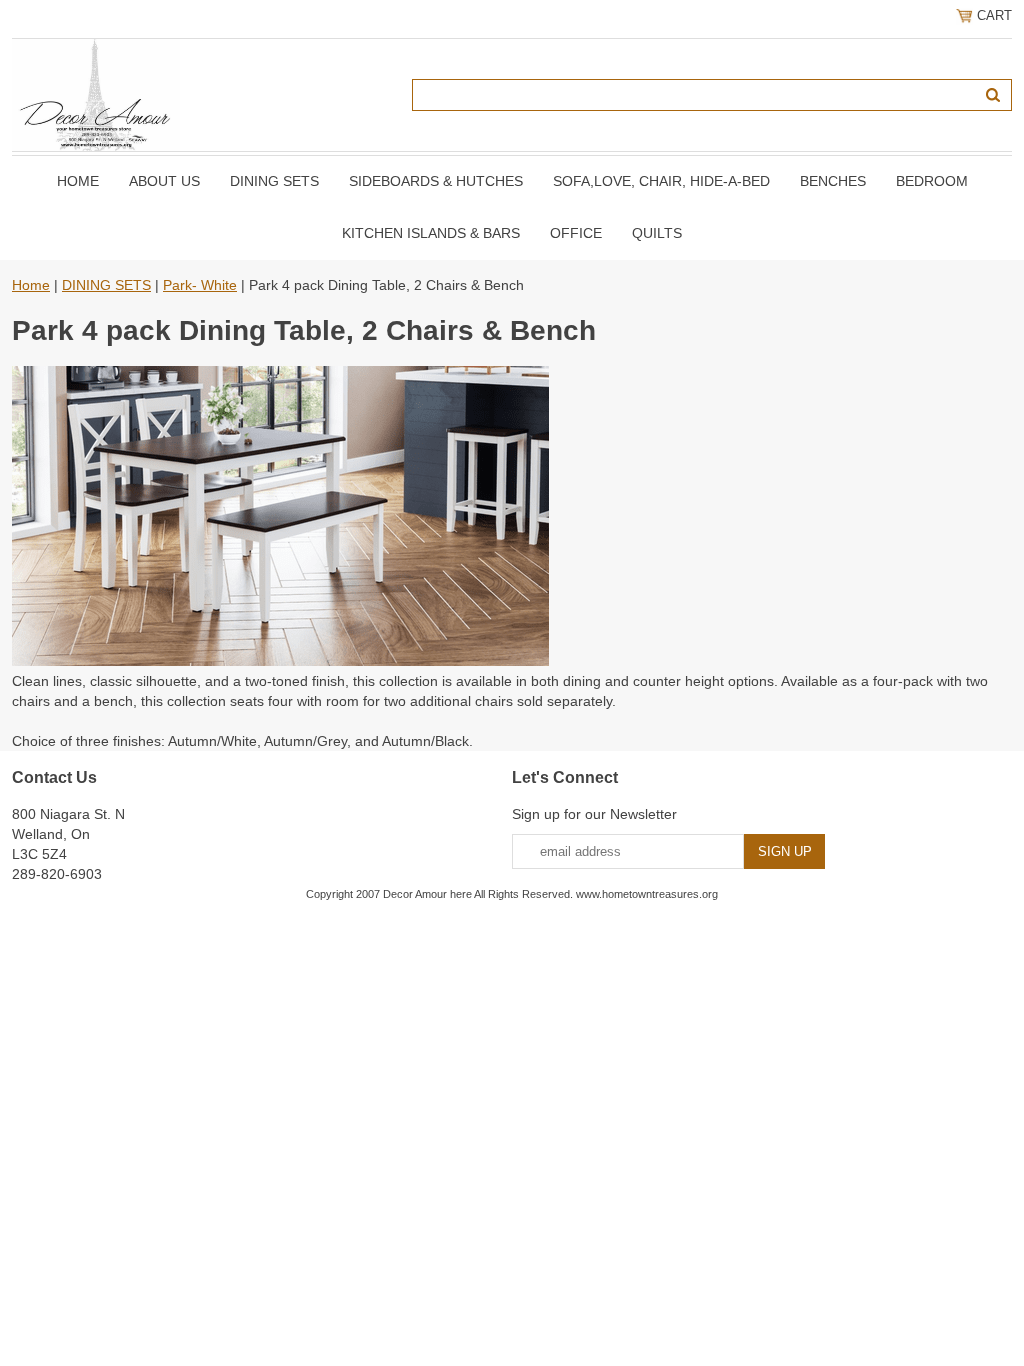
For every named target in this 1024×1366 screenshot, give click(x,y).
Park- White (200, 285)
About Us (164, 181)
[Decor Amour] (96, 94)
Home (78, 181)
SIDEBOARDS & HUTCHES (436, 181)
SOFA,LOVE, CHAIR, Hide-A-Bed (661, 181)
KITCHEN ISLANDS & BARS (431, 233)
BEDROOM (932, 181)
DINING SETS (274, 181)
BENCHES (833, 181)
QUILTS (657, 233)
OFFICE (576, 233)
